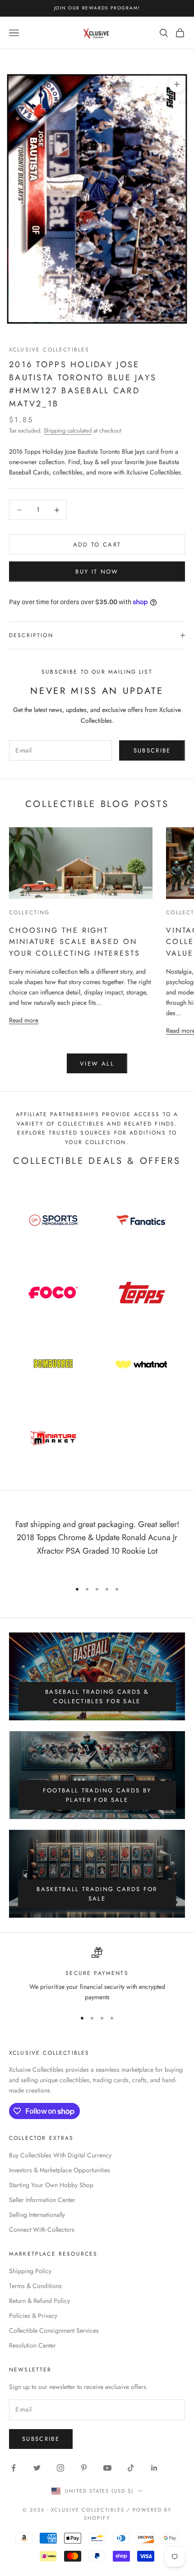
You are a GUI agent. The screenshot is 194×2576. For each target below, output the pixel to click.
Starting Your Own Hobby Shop (51, 2185)
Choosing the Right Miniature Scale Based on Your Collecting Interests (74, 942)
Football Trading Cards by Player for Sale (97, 1795)
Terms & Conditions (35, 2286)
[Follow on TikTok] (131, 2468)
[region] (97, 1975)
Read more (24, 1020)
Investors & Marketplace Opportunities (60, 2170)
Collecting (30, 912)
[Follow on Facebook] (14, 2468)
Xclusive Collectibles (49, 350)
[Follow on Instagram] (60, 2468)
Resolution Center (32, 2345)
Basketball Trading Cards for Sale (97, 1894)
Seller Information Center (42, 2200)
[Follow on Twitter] (37, 2468)
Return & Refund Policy (39, 2301)
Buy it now (97, 572)
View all (97, 1064)
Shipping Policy (30, 2271)
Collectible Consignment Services (54, 2330)
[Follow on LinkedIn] (154, 2468)
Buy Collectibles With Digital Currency (60, 2155)
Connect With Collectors (42, 2229)
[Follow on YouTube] (107, 2468)
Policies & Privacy (33, 2316)
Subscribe (152, 750)
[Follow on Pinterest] (84, 2468)
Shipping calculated (68, 431)
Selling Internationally (37, 2215)
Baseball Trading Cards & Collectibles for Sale (97, 1696)
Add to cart (97, 545)
